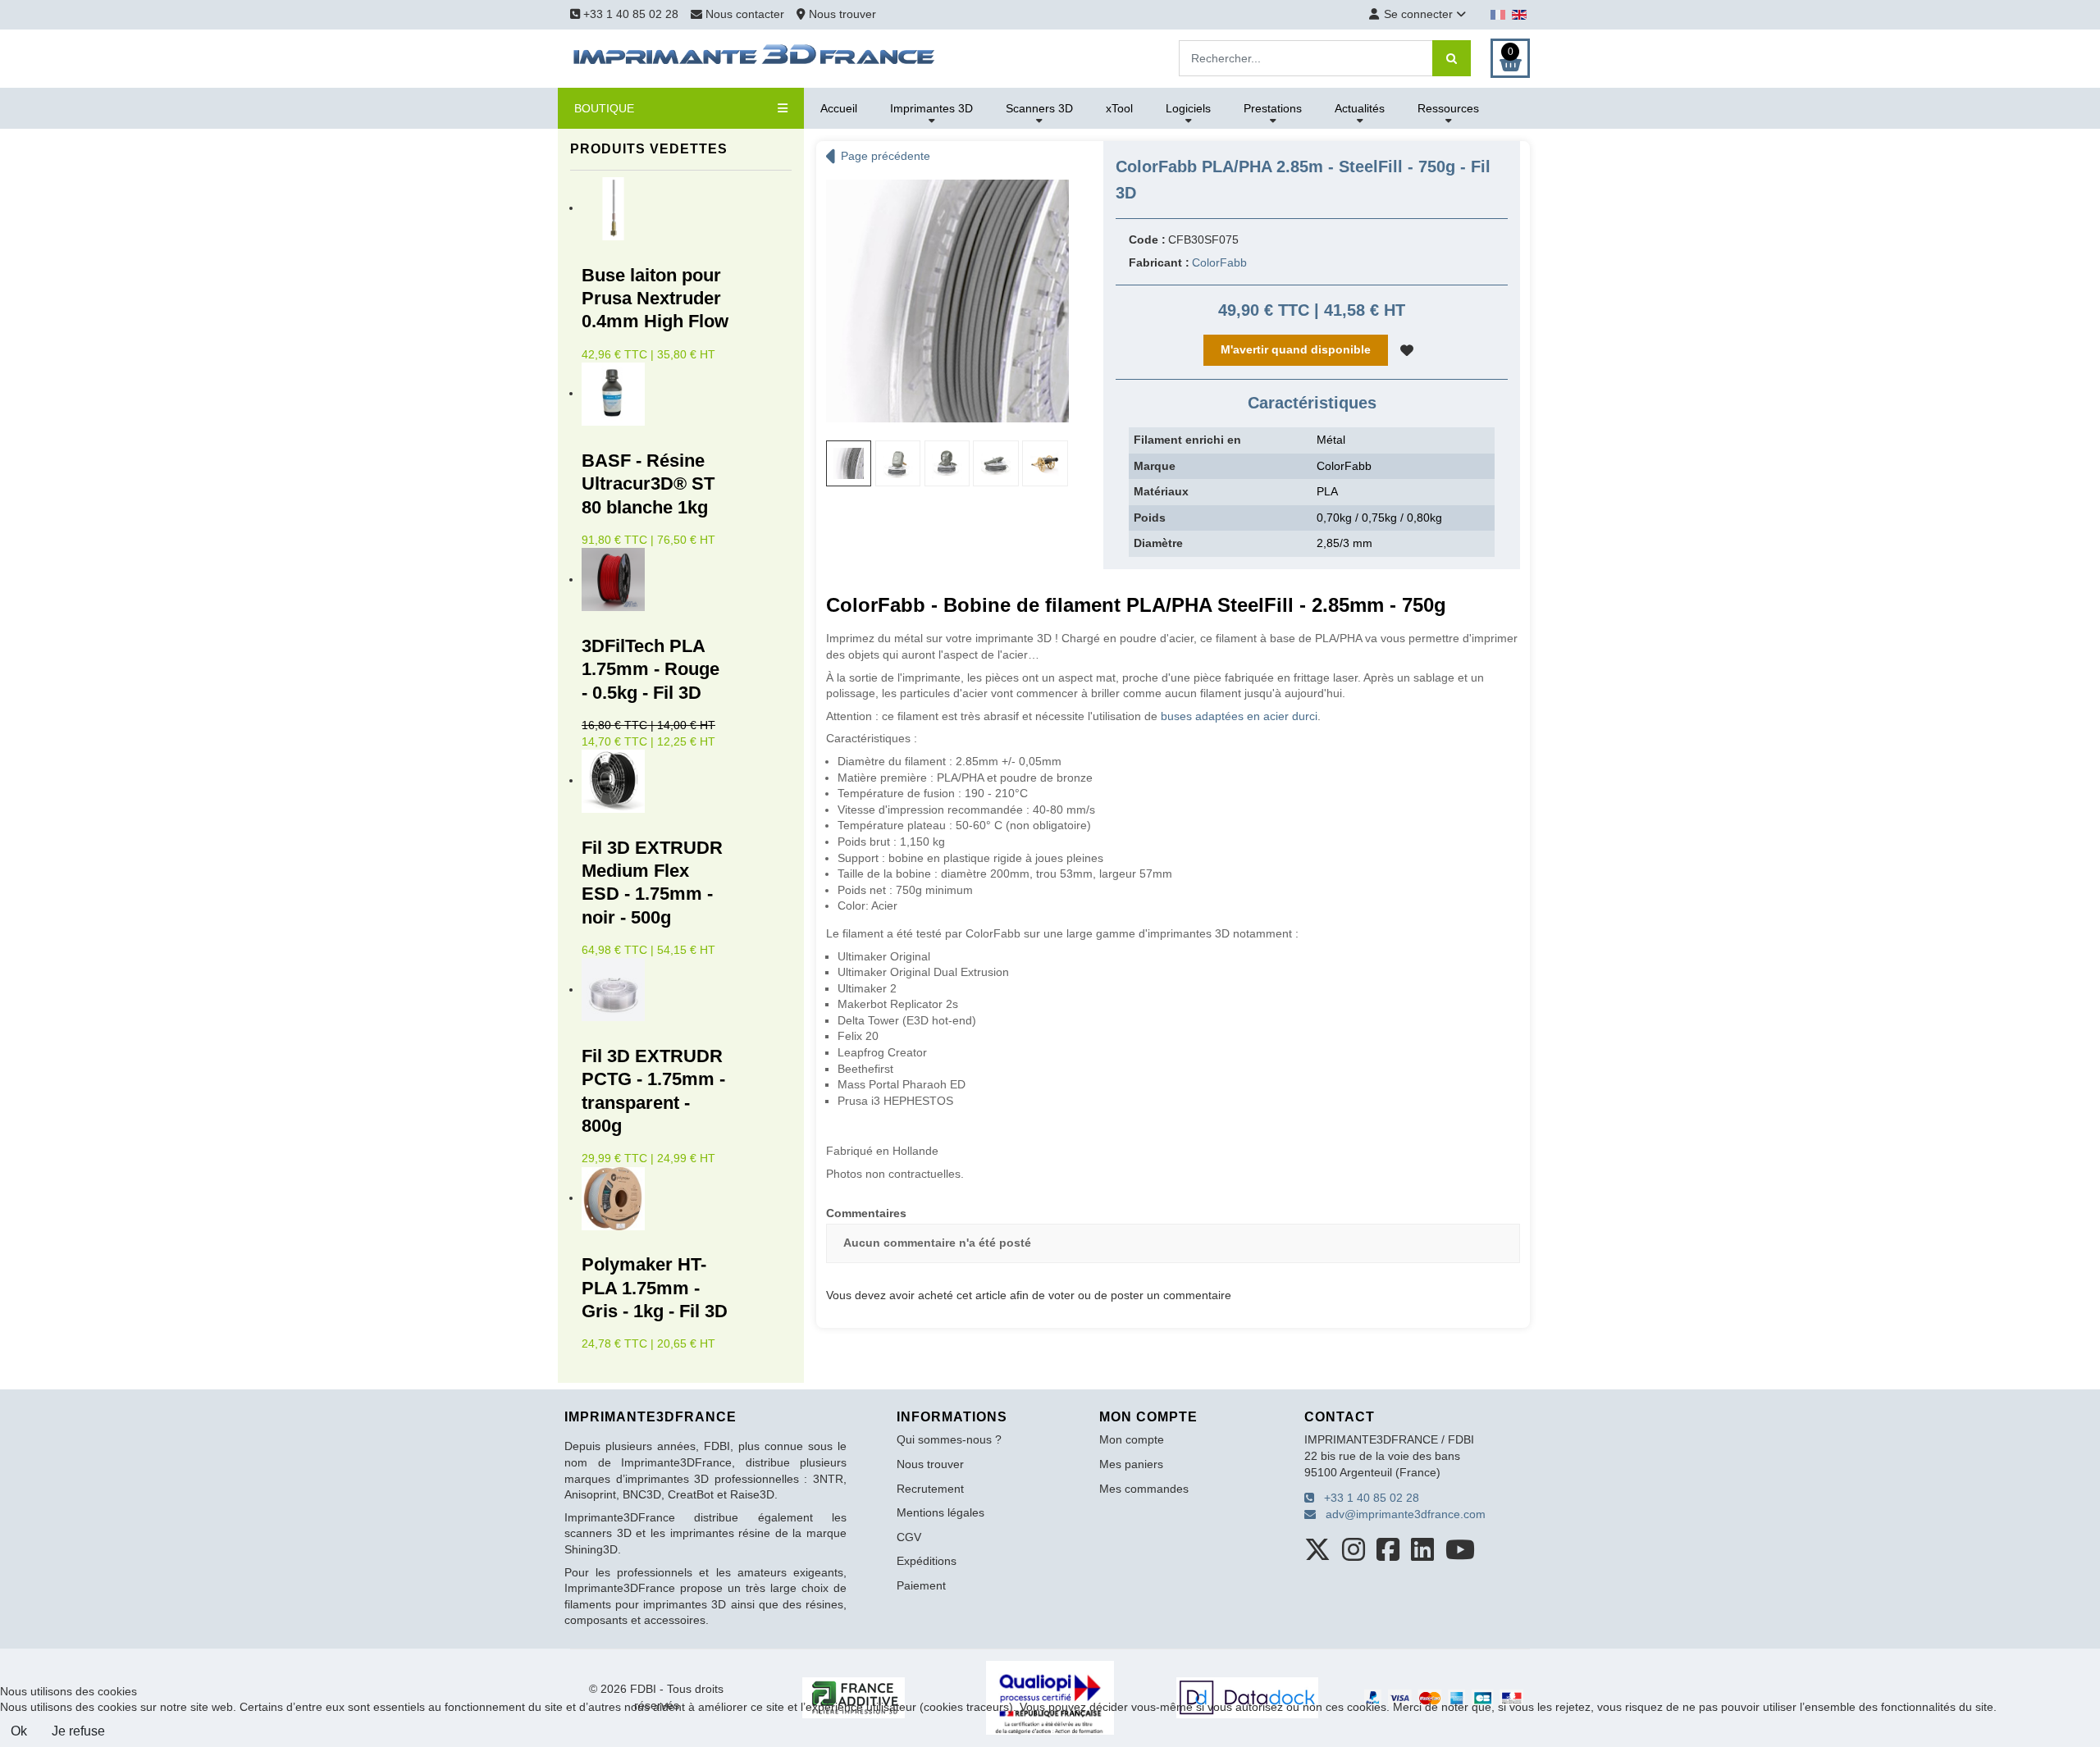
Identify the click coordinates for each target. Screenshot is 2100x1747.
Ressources (1448, 108)
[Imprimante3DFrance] (755, 57)
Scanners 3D (1039, 108)
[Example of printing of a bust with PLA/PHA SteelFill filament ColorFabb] (947, 463)
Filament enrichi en (1187, 440)
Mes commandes (1144, 1489)
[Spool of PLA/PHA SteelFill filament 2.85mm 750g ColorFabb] (947, 300)
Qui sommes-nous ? (949, 1439)
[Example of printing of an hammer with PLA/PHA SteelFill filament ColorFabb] (898, 463)
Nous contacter (745, 14)
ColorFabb (1219, 262)
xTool (1119, 108)
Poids (1150, 518)
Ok (19, 1731)
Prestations (1273, 108)
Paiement (921, 1585)
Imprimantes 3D (931, 108)
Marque (1155, 466)
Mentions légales (940, 1512)
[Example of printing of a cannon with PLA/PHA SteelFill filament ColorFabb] (995, 463)
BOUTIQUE (604, 108)
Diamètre (1158, 543)
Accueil (839, 108)
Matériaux (1161, 491)
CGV (909, 1537)
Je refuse (78, 1731)
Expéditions (927, 1561)
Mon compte (1132, 1439)
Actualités (1360, 108)
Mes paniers (1131, 1464)
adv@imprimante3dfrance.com (1401, 1514)
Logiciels (1188, 108)
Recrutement (930, 1489)
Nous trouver (841, 14)
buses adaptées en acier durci (1239, 716)
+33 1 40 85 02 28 (629, 14)
